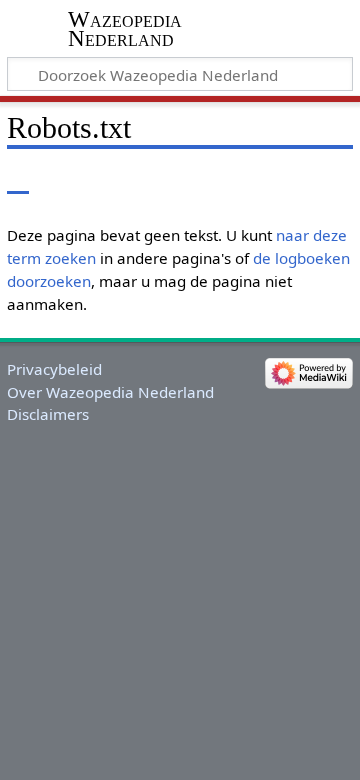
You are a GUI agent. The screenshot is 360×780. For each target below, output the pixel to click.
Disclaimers (48, 414)
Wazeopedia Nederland (125, 29)
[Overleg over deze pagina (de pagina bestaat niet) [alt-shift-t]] (63, 179)
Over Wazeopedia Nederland (110, 392)
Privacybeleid (54, 369)
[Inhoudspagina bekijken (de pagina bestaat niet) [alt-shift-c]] (18, 179)
